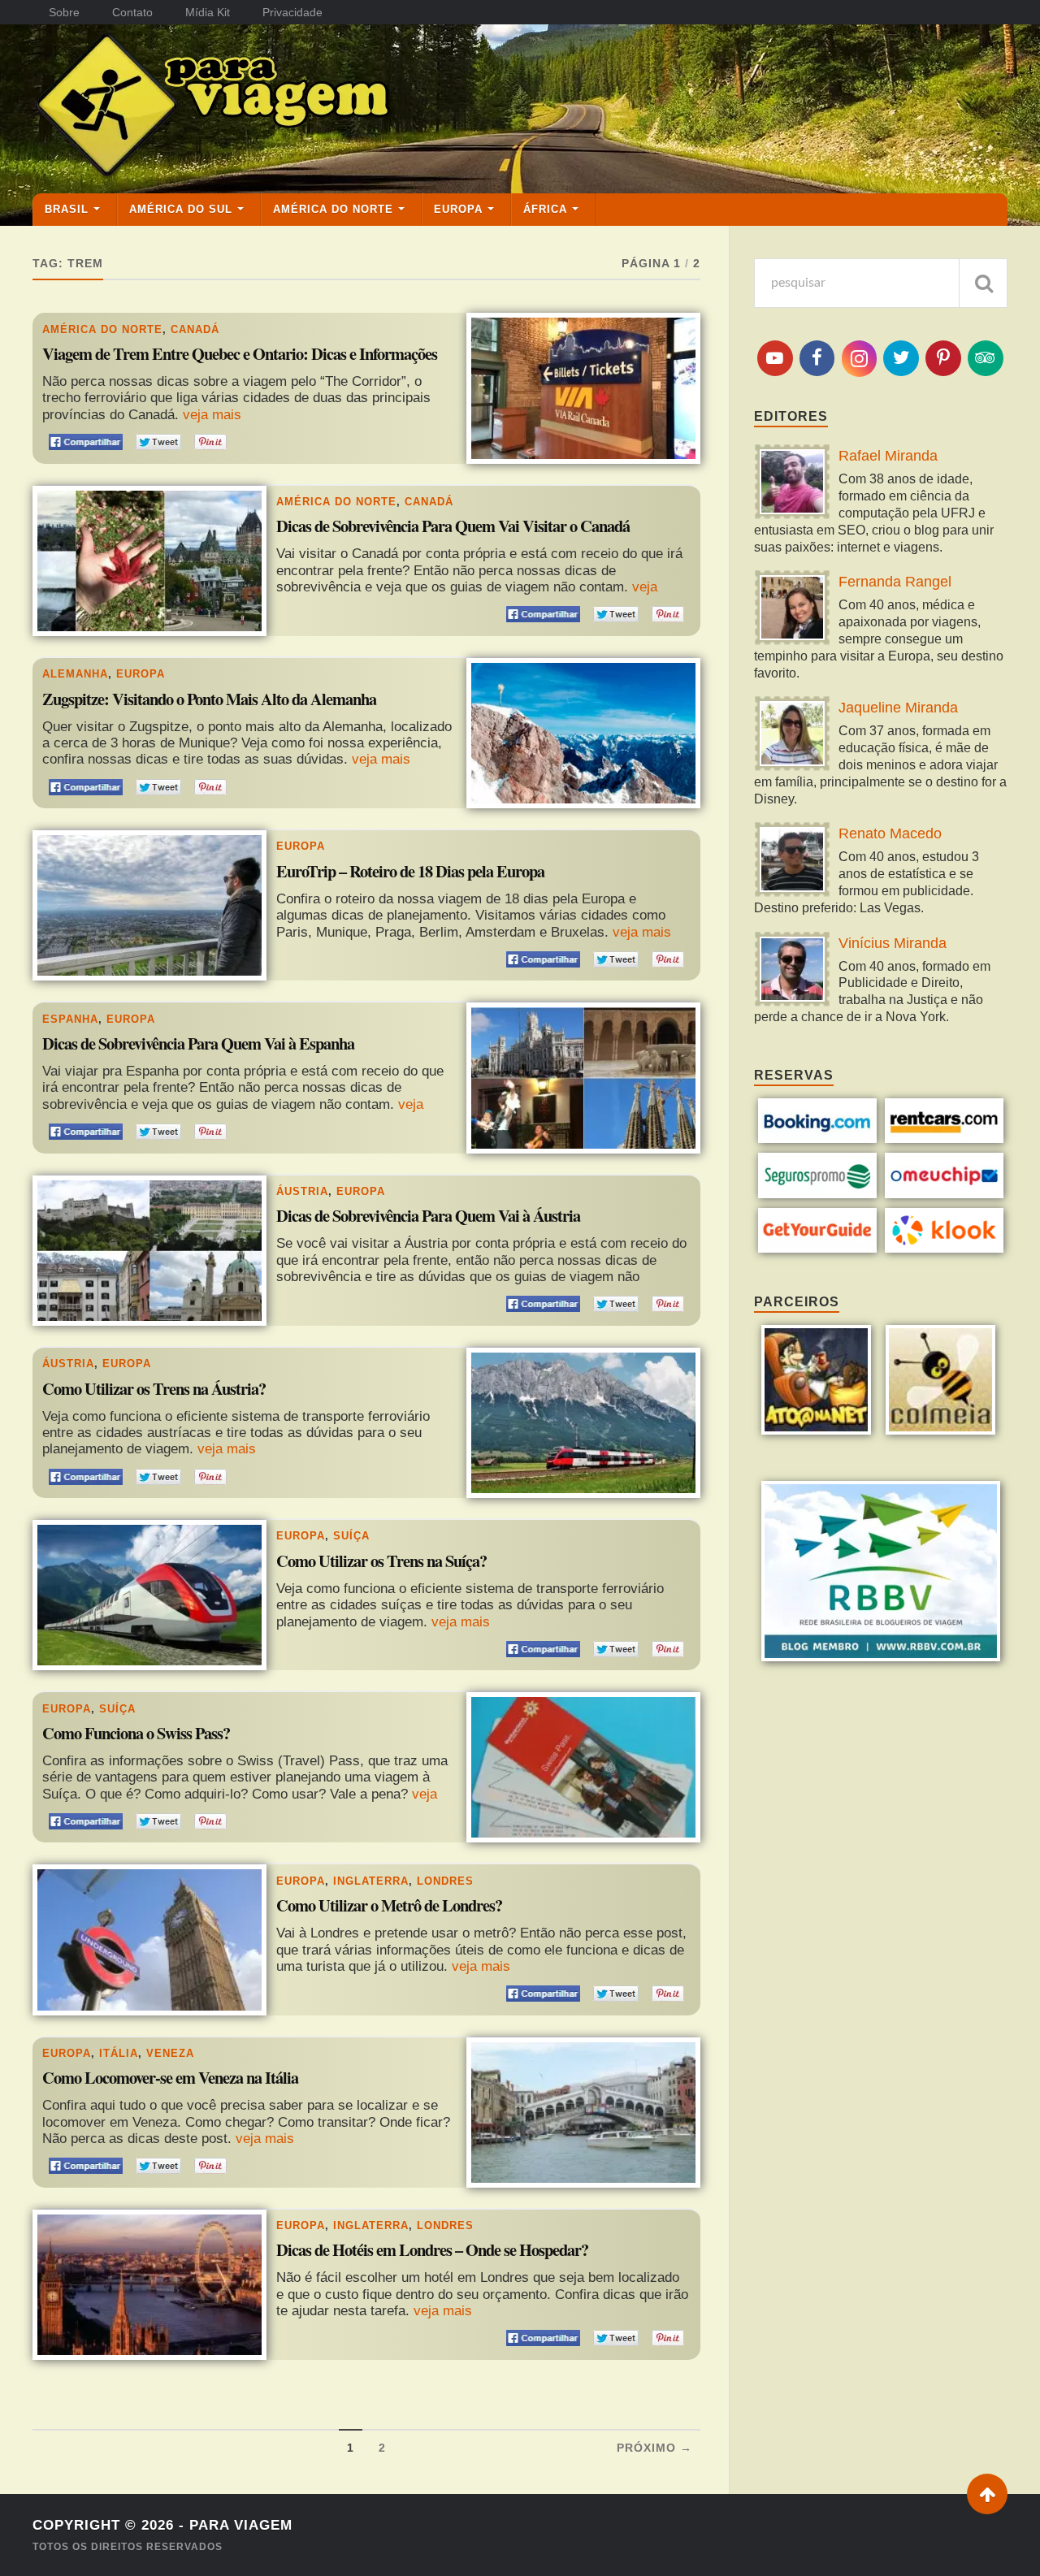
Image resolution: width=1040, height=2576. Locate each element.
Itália (119, 2053)
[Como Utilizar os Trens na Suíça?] (149, 1595)
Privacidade (292, 12)
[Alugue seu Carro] (945, 1139)
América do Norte (333, 209)
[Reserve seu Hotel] (818, 1139)
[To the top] (987, 2494)
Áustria (302, 1191)
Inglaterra (371, 1881)
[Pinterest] (943, 358)
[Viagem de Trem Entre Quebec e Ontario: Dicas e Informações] (583, 388)
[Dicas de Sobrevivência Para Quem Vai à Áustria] (149, 1251)
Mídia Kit (208, 12)
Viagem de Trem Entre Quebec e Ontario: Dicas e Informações (240, 354)
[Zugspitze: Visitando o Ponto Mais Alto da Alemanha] (583, 733)
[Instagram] (860, 359)
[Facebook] (817, 358)
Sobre (64, 12)
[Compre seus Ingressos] (818, 1248)
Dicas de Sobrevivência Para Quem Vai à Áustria (428, 1216)
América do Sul (181, 209)
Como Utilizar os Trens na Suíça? (381, 1561)
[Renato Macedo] (792, 862)
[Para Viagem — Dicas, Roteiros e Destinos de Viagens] (276, 108)
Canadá (195, 329)
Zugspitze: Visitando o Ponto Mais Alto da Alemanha (209, 699)
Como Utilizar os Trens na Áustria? (154, 1389)
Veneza (170, 2053)
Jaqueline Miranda (898, 708)
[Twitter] (901, 358)
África (545, 209)
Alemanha (75, 674)
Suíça (351, 1536)
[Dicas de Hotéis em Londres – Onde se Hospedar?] (149, 2285)
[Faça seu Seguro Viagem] (818, 1194)
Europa (458, 209)
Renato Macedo (890, 833)
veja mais (212, 415)
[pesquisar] (983, 283)
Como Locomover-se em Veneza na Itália (170, 2078)
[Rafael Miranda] (792, 484)
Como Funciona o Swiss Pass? (136, 1734)
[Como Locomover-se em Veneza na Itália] (583, 2113)
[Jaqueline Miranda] (792, 736)
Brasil (67, 209)
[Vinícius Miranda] (792, 971)
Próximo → (654, 2448)
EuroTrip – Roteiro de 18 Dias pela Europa (410, 872)
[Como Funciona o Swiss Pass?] (583, 1767)
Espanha (70, 1019)
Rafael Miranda (888, 456)
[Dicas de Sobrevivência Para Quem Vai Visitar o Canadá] (149, 561)
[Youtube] (775, 358)
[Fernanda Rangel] (792, 610)
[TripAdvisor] (986, 358)
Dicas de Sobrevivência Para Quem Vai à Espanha (198, 1044)
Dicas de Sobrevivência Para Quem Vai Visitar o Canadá (453, 526)
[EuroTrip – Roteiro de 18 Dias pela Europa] (149, 905)
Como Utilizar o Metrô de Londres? (389, 1906)
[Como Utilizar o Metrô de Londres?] (149, 1940)
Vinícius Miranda (893, 943)
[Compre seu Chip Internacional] (945, 1194)
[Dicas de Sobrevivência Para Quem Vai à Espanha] (583, 1078)
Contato (132, 12)
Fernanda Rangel (895, 582)
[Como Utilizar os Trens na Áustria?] (583, 1423)
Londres (445, 1881)
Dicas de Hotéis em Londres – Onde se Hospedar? (432, 2250)
